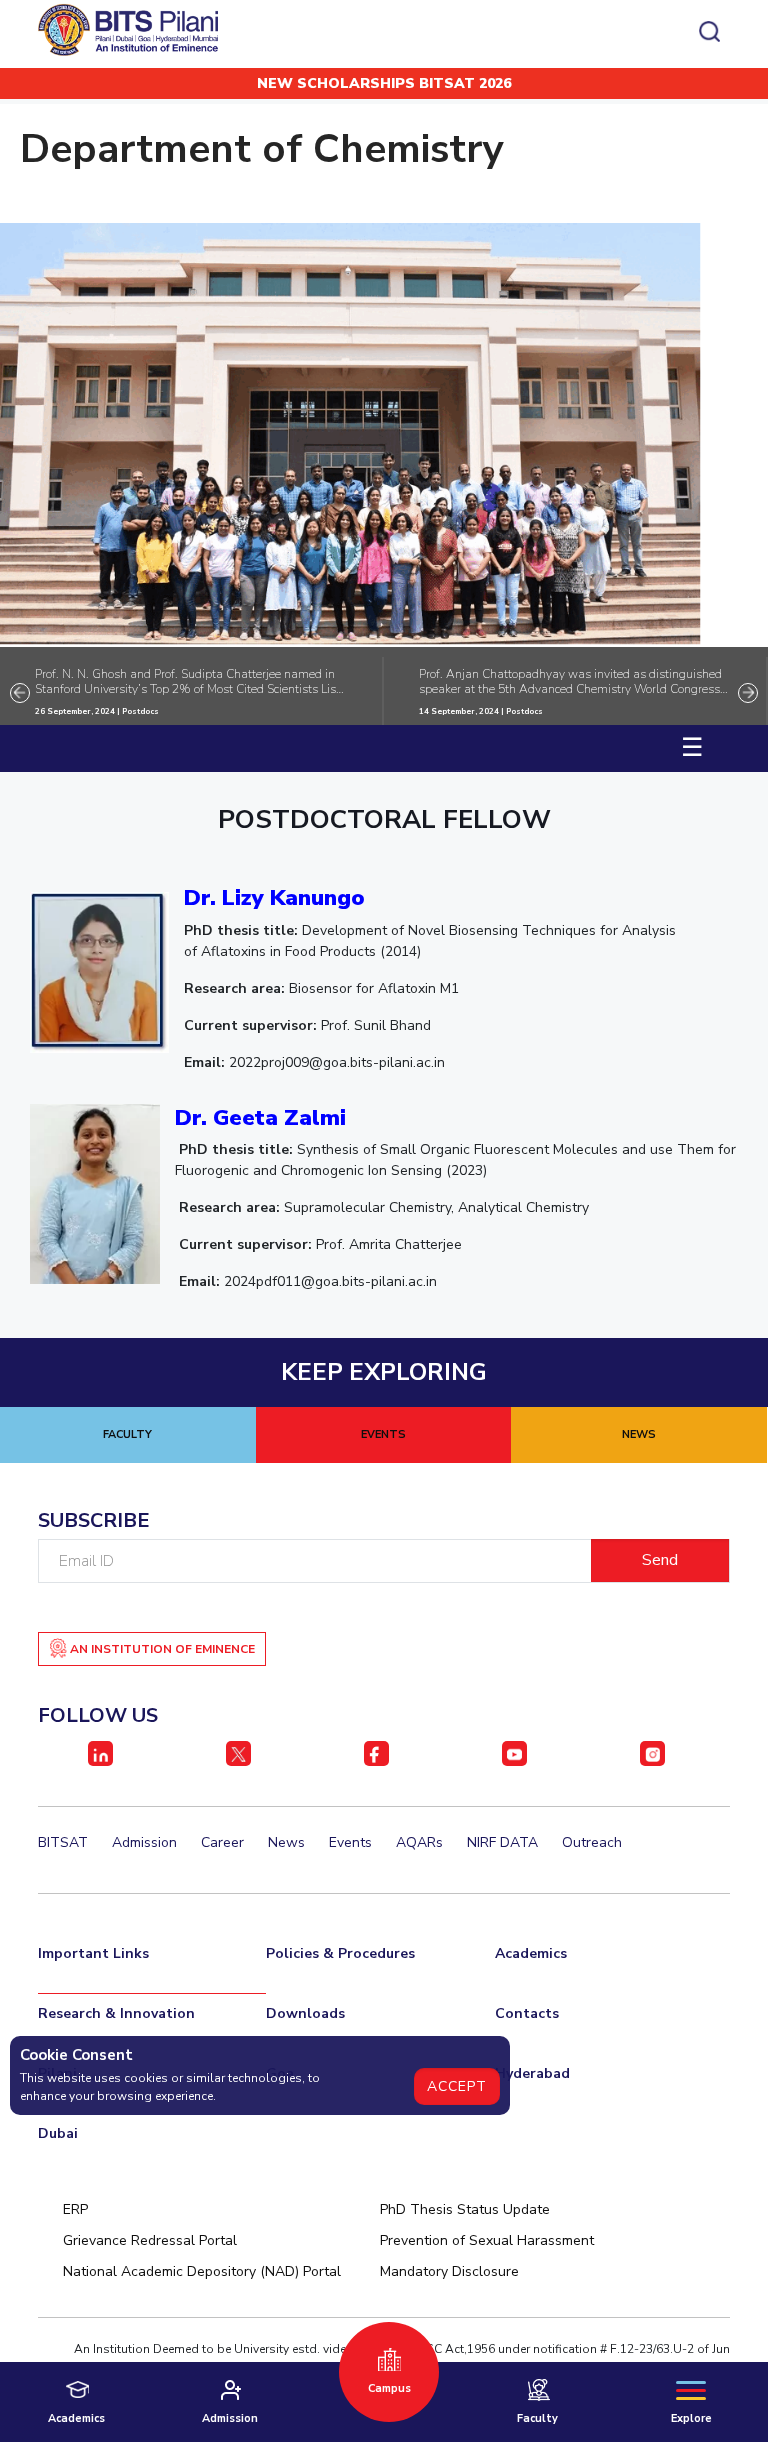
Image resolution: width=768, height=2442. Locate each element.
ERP (75, 2209)
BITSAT (63, 1842)
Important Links (93, 1953)
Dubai (58, 2133)
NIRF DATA (502, 1842)
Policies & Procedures (340, 1953)
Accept (457, 2086)
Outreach (592, 1842)
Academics (531, 1953)
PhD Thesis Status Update (465, 2209)
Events (350, 1842)
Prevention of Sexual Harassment (487, 2240)
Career (222, 1842)
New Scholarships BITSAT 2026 (384, 83)
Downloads (305, 2013)
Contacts (527, 2013)
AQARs (419, 1842)
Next (748, 693)
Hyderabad (532, 2073)
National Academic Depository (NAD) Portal (202, 2271)
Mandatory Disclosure (449, 2271)
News (286, 1842)
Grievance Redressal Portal (150, 2240)
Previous (20, 693)
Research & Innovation (116, 2013)
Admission (144, 1842)
